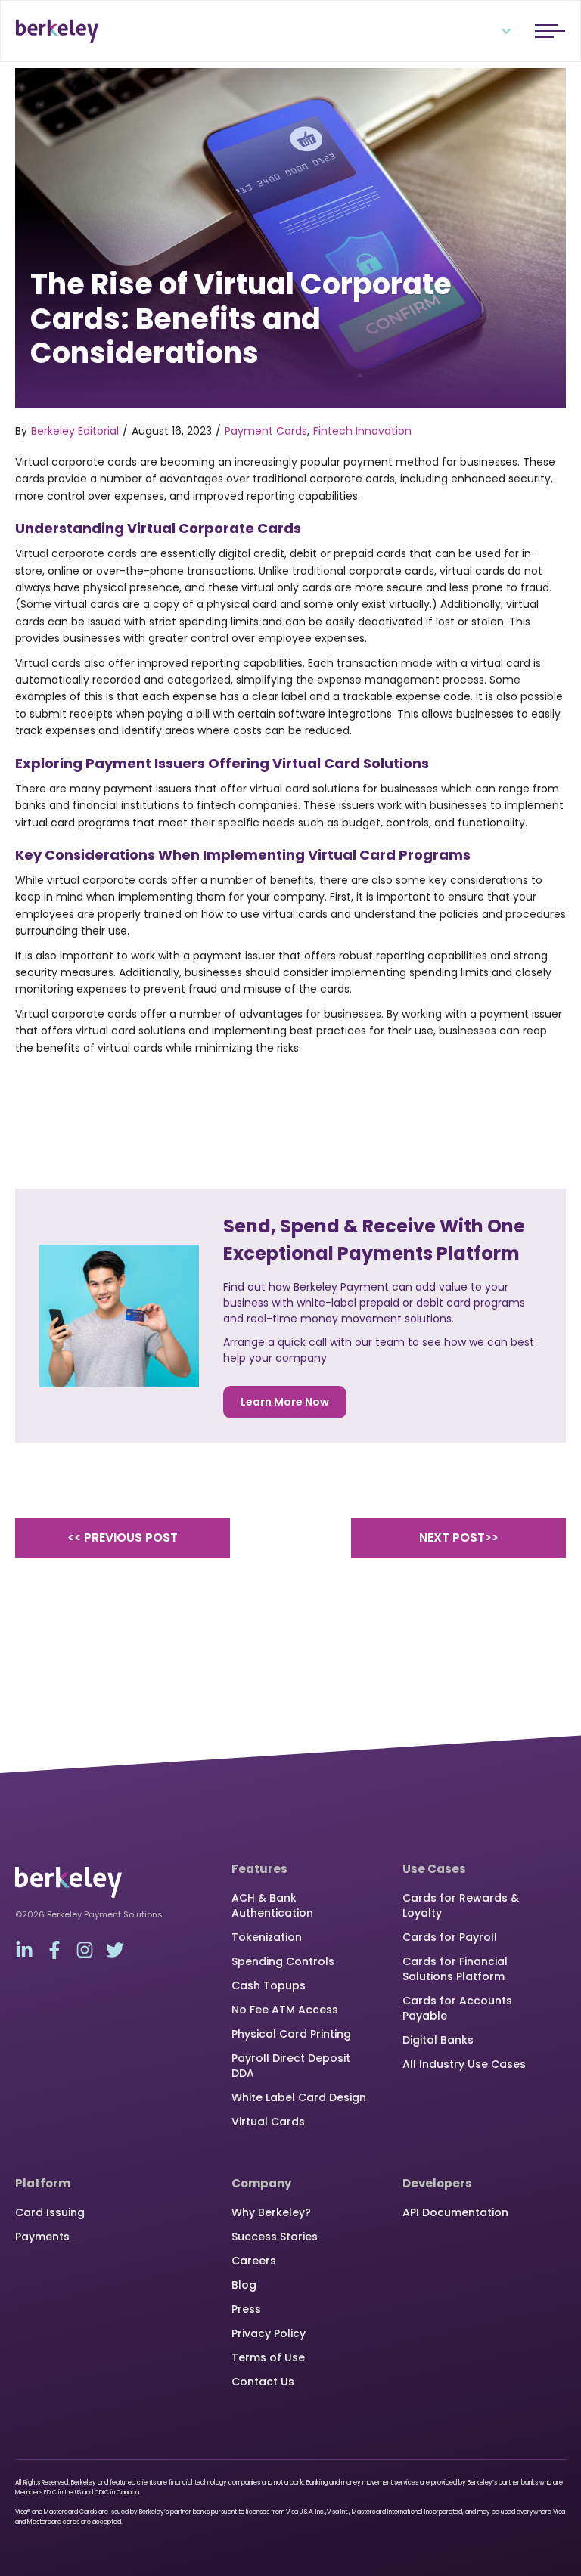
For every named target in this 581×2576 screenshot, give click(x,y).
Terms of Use (268, 2357)
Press (246, 2309)
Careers (254, 2261)
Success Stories (275, 2237)
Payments (42, 2237)
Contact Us (263, 2382)
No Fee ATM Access (285, 2010)
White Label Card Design (299, 2097)
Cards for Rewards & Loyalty (461, 1905)
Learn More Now (285, 1402)
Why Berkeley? (271, 2212)
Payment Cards (266, 431)
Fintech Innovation (362, 431)
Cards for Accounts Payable (457, 2008)
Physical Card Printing (291, 2034)
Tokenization (267, 1937)
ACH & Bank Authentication (272, 1905)
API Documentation (455, 2212)
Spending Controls (283, 1961)
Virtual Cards (268, 2122)
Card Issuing (50, 2212)
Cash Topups (269, 1985)
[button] (497, 31)
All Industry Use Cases (464, 2064)
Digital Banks (438, 2040)
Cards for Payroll (450, 1937)
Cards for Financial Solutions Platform (455, 1969)
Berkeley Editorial (75, 431)
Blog (244, 2285)
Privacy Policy (269, 2333)
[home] (57, 31)
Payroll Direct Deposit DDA (291, 2066)
